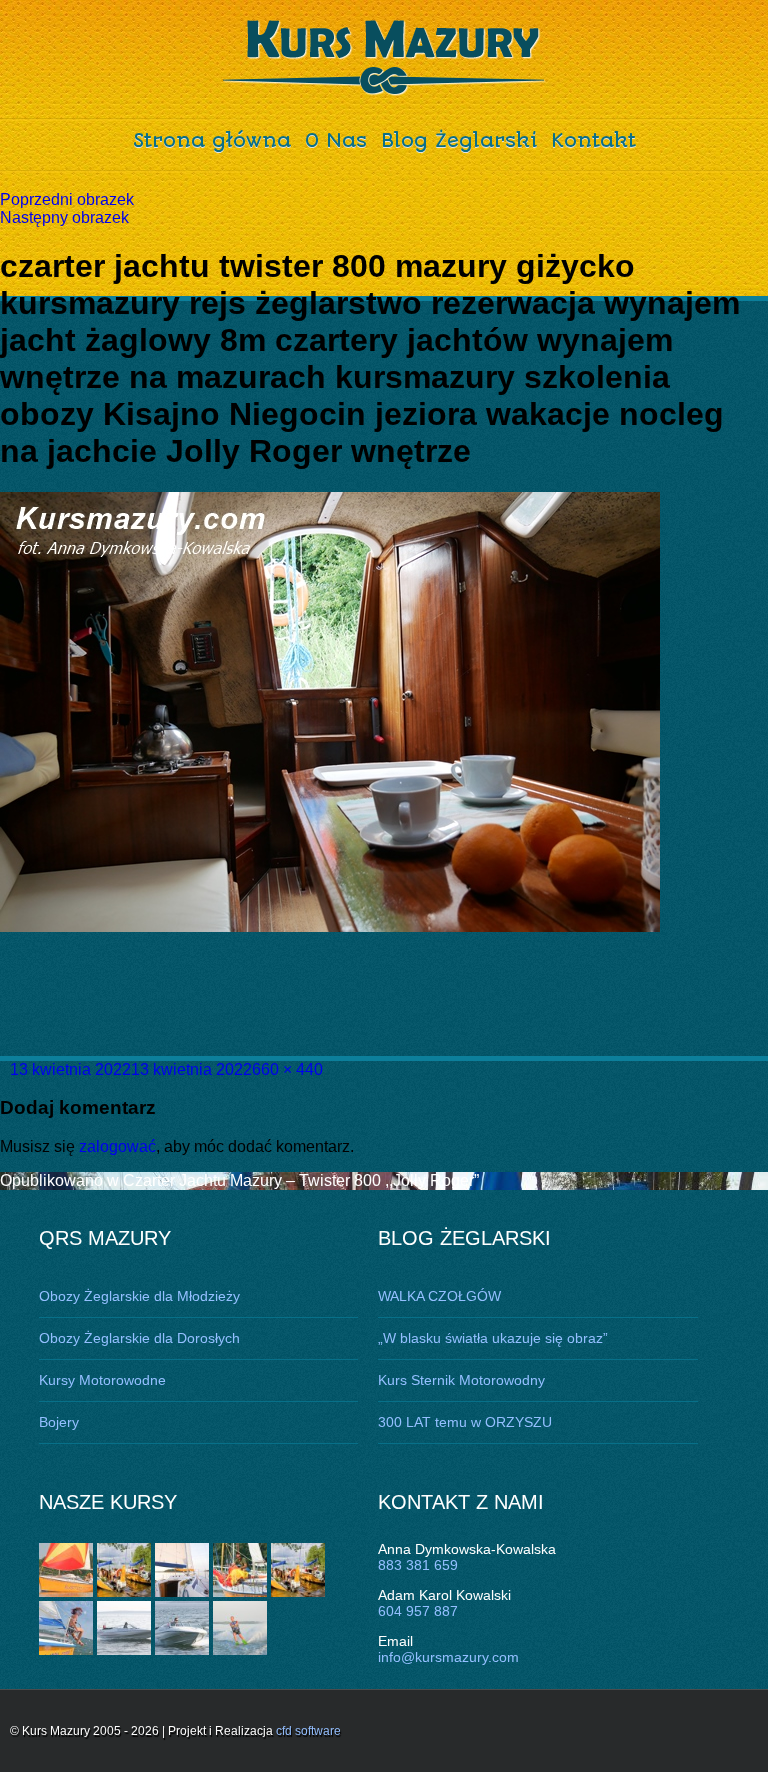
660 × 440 (287, 1069)
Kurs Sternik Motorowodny (461, 1380)
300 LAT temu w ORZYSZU (465, 1422)
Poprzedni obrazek (67, 199)
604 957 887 (418, 1611)
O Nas (336, 140)
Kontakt (593, 140)
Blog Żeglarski (459, 140)
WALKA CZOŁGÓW (439, 1296)
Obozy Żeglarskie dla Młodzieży (139, 1296)
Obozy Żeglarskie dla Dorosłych (139, 1338)
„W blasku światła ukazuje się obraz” (493, 1338)
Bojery (59, 1422)
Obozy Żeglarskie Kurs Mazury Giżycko (384, 58)
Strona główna (212, 140)
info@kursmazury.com (448, 1657)
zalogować (117, 1146)
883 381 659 (418, 1565)
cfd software (308, 1731)
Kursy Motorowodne (102, 1380)
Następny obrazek (64, 217)
